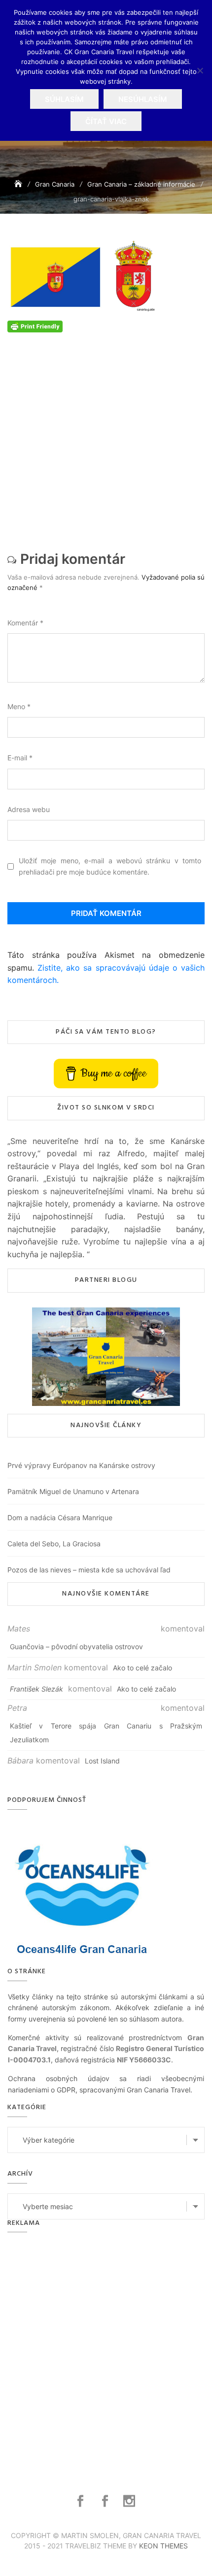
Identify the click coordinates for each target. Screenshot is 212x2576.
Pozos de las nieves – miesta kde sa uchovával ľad (89, 1570)
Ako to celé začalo (142, 1668)
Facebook (82, 2501)
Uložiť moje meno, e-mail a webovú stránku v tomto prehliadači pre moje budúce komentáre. (110, 866)
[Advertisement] (106, 438)
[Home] (19, 184)
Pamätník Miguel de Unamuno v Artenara (73, 1491)
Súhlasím (64, 99)
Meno (19, 706)
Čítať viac (106, 121)
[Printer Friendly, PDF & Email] (35, 326)
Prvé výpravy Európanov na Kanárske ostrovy (81, 1465)
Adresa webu (29, 809)
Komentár (25, 623)
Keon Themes (163, 2546)
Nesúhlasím (143, 99)
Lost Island (102, 1761)
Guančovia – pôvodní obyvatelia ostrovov (76, 1647)
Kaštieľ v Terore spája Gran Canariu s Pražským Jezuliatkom (106, 1733)
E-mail (20, 758)
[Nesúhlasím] (200, 70)
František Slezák (36, 1689)
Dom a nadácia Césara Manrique (60, 1517)
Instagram (130, 2501)
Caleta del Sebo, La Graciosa (54, 1544)
